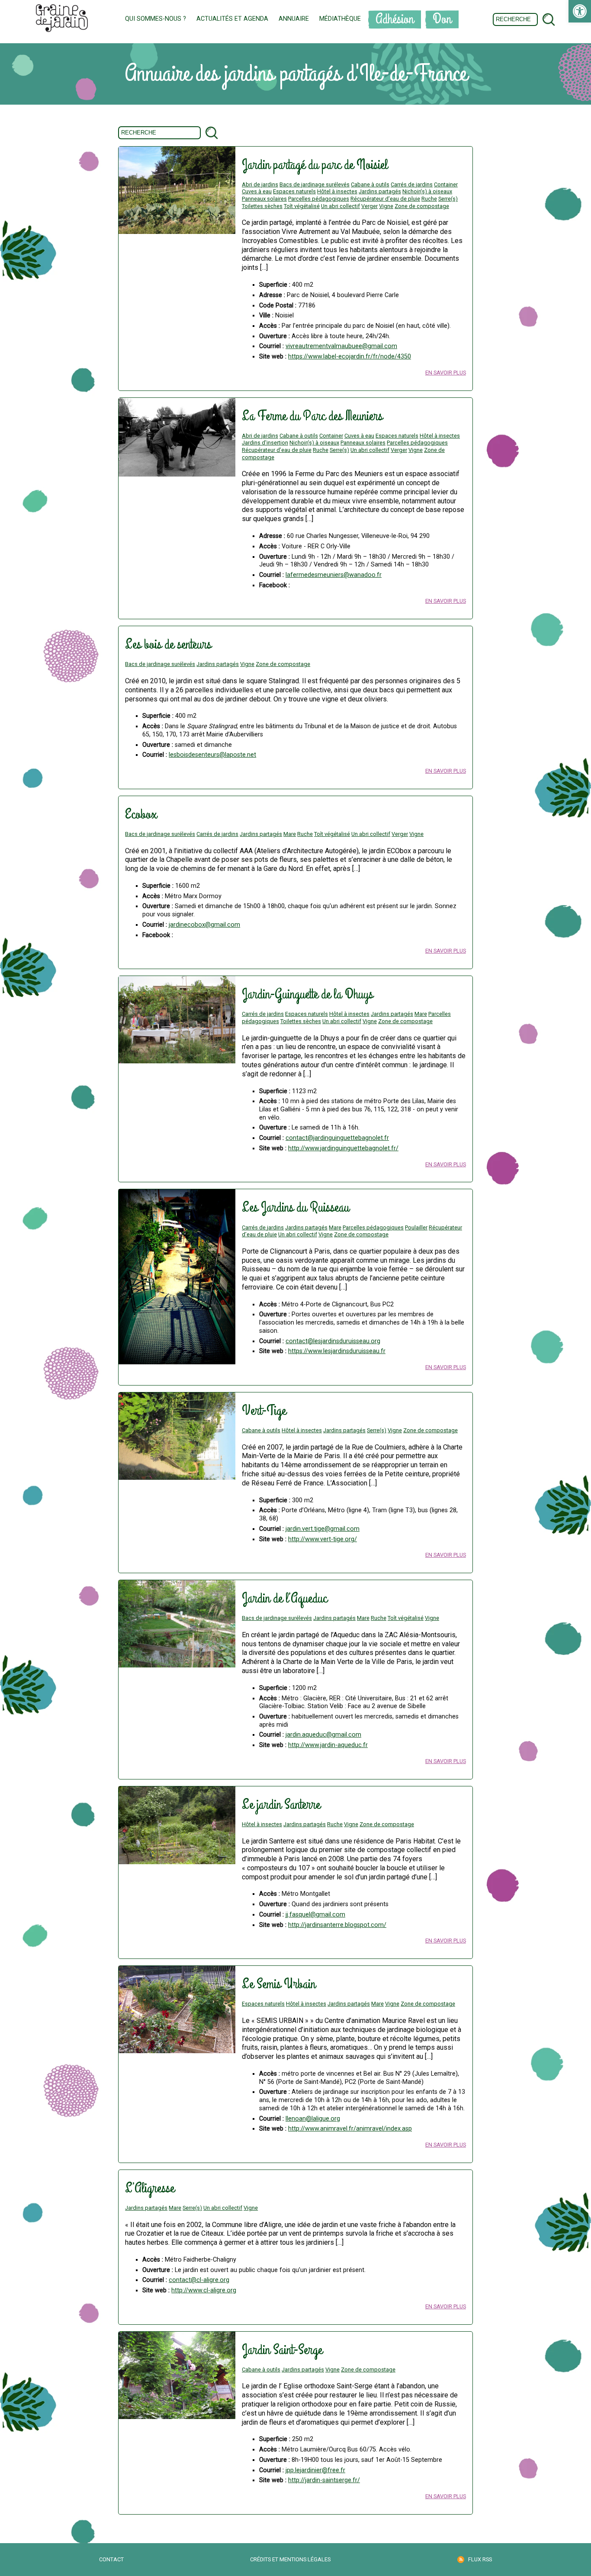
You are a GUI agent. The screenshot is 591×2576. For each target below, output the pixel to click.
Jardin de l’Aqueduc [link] (284, 1598)
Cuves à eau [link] (257, 191)
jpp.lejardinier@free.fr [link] (315, 2470)
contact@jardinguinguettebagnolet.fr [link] (337, 1138)
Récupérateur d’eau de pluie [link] (385, 199)
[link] (580, 11)
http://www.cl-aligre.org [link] (204, 2290)
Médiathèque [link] (340, 19)
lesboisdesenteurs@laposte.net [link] (212, 755)
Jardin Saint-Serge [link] (282, 2350)
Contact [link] (111, 2559)
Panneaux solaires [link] (264, 199)
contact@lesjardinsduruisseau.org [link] (333, 1341)
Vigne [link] (386, 206)
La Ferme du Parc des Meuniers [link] (312, 416)
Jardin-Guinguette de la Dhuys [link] (307, 994)
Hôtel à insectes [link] (337, 191)
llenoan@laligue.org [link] (313, 2119)
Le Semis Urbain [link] (279, 1984)
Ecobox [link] (141, 814)
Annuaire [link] (294, 19)
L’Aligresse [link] (150, 2188)
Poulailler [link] (416, 1227)
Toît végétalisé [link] (302, 206)
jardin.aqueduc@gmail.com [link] (323, 1735)
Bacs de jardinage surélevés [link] (315, 184)
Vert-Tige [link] (264, 1411)
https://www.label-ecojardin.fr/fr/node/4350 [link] (350, 357)
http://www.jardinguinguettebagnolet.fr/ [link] (343, 1148)
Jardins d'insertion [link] (265, 443)
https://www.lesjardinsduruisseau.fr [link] (337, 1351)
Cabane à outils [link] (370, 184)
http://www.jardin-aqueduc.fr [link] (328, 1745)
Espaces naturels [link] (294, 191)
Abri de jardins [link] (260, 184)
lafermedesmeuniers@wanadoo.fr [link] (334, 575)
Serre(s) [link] (448, 199)
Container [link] (446, 184)
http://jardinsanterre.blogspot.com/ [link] (337, 1925)
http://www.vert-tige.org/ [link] (323, 1539)
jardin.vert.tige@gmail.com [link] (323, 1529)
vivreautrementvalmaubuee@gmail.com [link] (341, 346)
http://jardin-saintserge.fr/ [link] (324, 2480)
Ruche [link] (429, 199)
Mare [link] (290, 834)
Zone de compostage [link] (422, 206)
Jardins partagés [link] (380, 191)
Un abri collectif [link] (340, 206)
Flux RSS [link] (480, 2559)
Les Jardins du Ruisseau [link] (295, 1208)
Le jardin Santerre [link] (281, 1805)
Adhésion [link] (395, 19)
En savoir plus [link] (446, 373)
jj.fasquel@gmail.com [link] (315, 1915)
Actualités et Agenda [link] (232, 19)
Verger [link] (369, 206)
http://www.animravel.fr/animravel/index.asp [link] (350, 2129)
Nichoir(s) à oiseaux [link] (427, 191)
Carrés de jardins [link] (412, 184)
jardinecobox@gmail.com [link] (204, 925)
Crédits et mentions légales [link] (290, 2559)
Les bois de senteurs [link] (168, 645)
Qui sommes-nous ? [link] (156, 19)
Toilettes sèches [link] (262, 206)
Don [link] (442, 19)
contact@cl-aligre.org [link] (199, 2280)
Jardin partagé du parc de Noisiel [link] (315, 165)
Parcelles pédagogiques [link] (319, 199)
